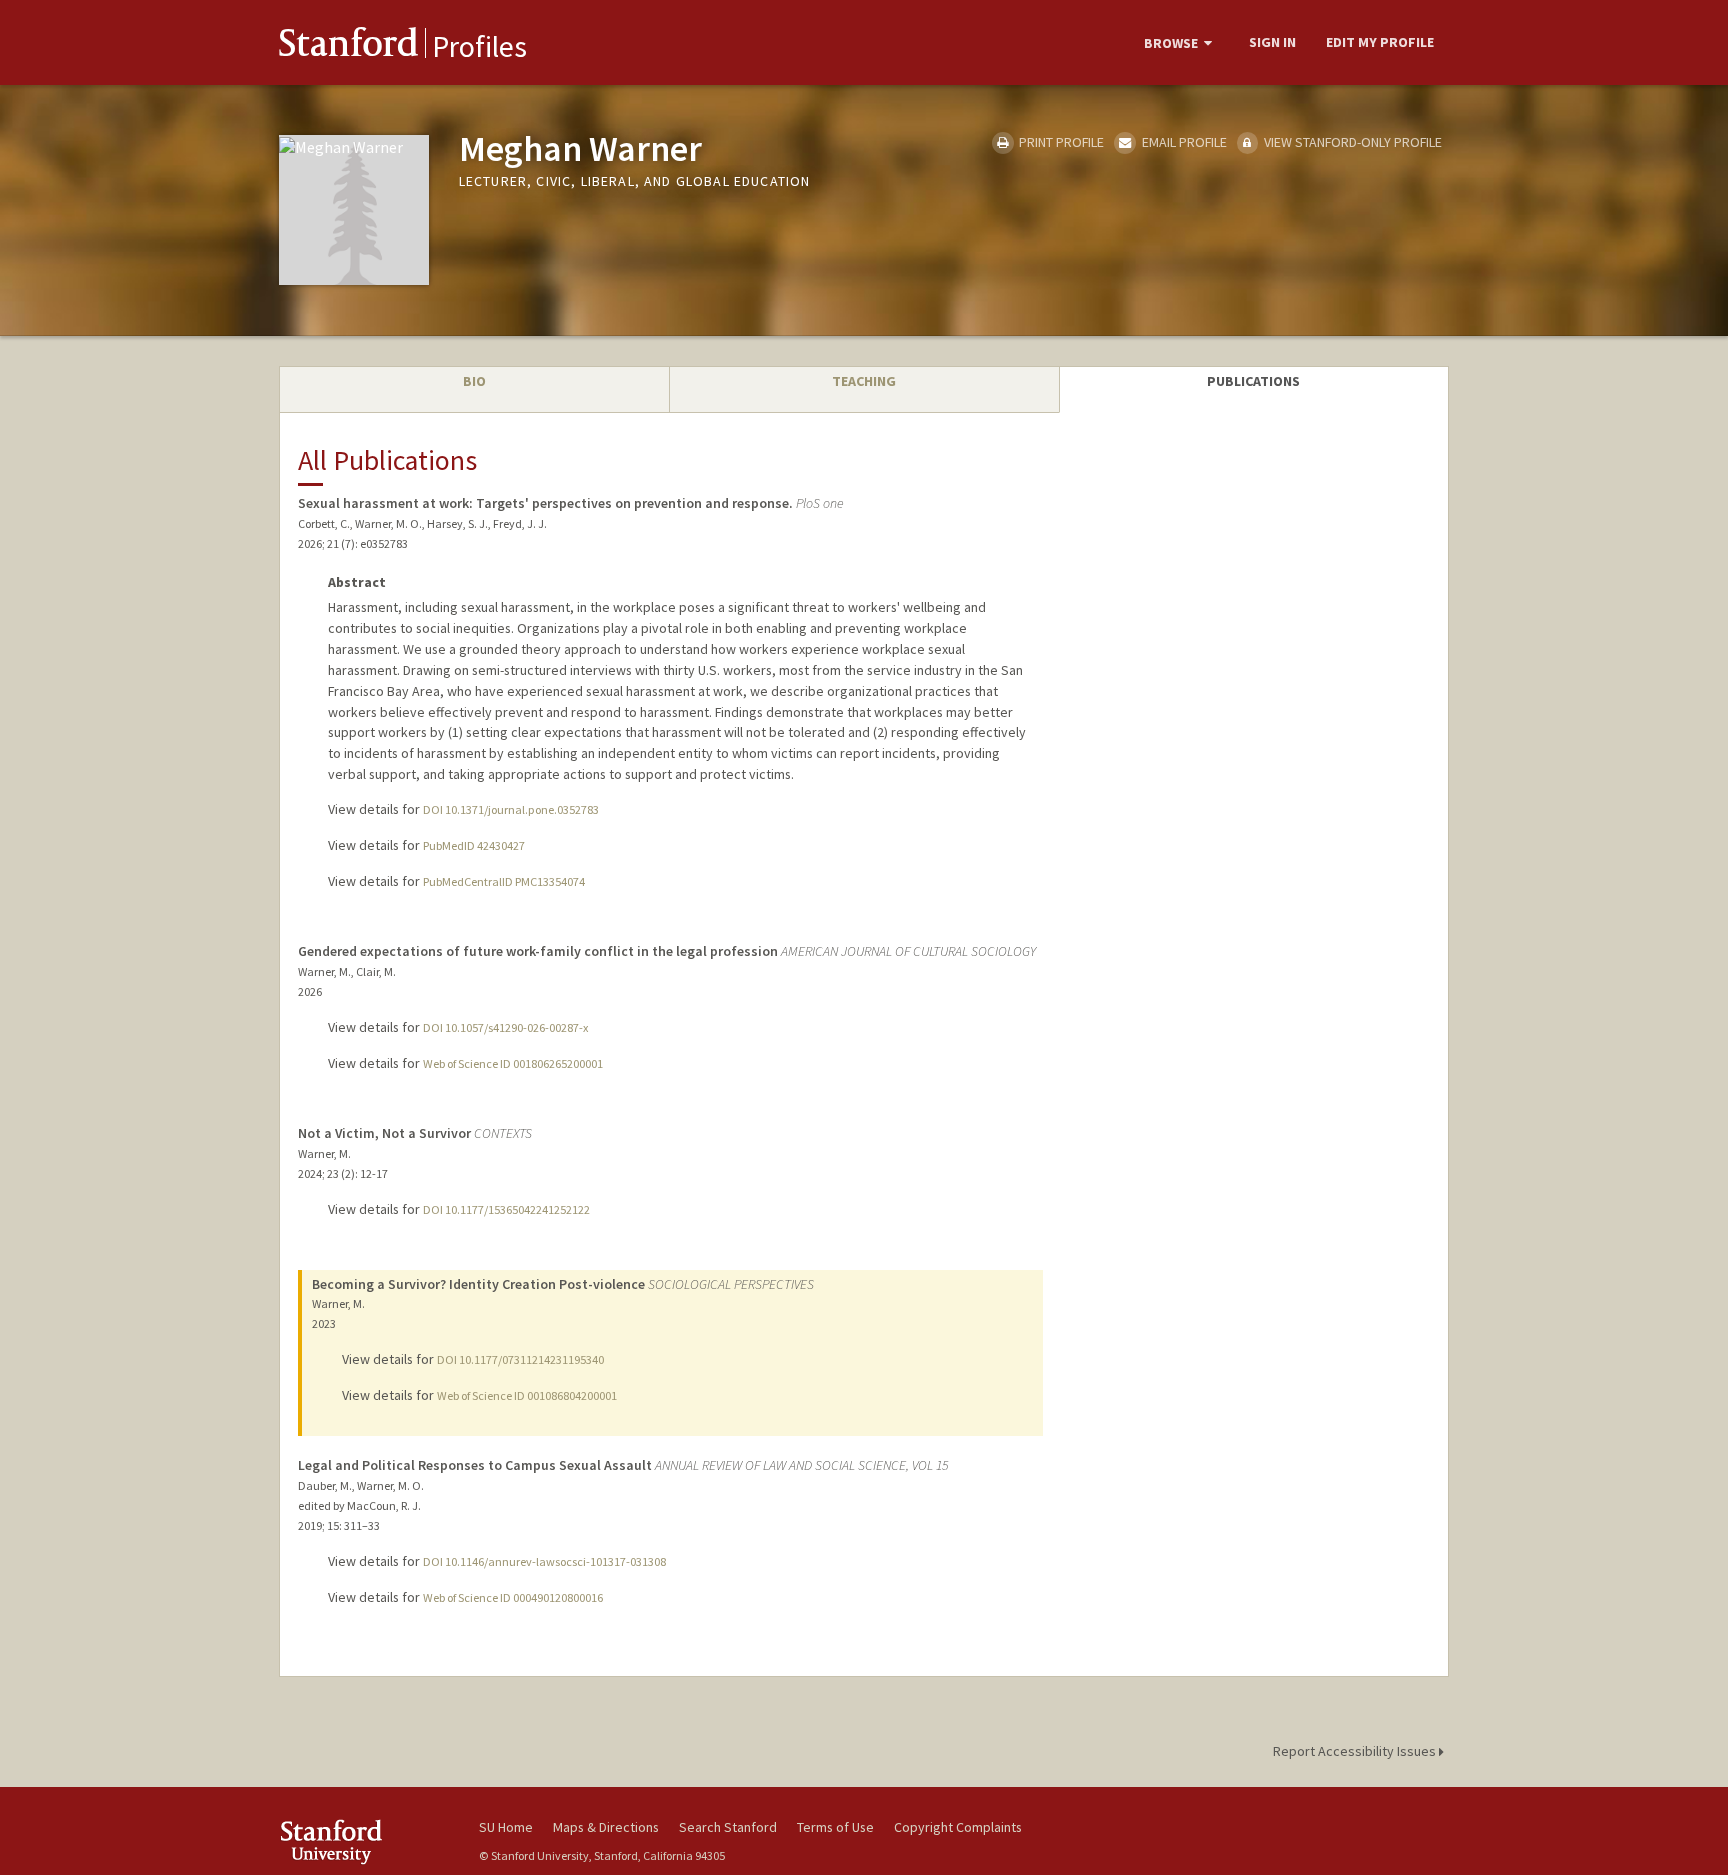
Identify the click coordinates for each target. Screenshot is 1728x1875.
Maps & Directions (606, 1827)
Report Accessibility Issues (1356, 1751)
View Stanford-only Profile (1351, 142)
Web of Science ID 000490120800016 (513, 1597)
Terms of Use (835, 1827)
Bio (474, 381)
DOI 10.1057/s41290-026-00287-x (505, 1027)
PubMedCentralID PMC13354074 (504, 881)
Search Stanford (728, 1827)
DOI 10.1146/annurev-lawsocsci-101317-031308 (544, 1561)
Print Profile (1060, 142)
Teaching (864, 381)
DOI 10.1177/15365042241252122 (506, 1209)
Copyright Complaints (958, 1827)
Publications (1253, 381)
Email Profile (1182, 142)
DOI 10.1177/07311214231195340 (520, 1359)
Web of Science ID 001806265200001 (513, 1063)
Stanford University (364, 1841)
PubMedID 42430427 (474, 845)
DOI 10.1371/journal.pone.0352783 (511, 809)
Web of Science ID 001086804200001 (527, 1395)
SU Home (506, 1827)
